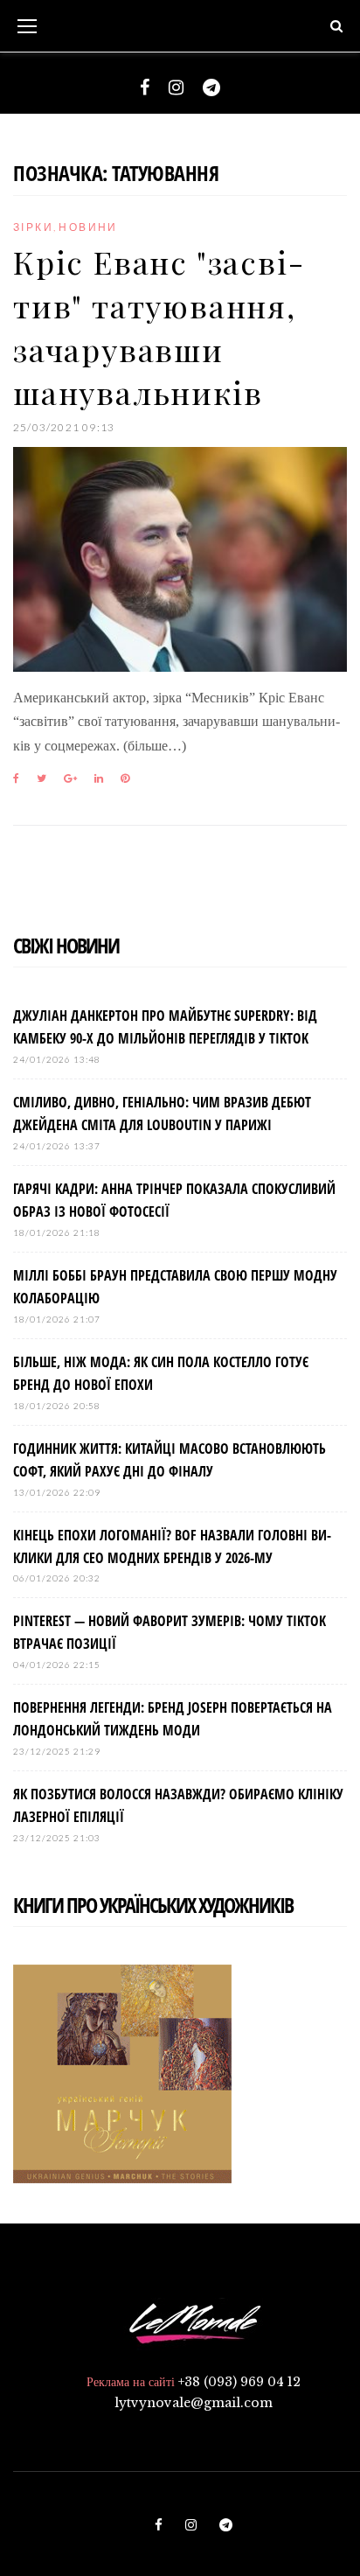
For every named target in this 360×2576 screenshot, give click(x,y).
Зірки (33, 227)
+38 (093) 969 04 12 (239, 2382)
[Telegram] (211, 87)
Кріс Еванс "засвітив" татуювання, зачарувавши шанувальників (158, 327)
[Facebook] (145, 87)
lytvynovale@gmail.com (194, 2403)
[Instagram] (176, 87)
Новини (88, 227)
